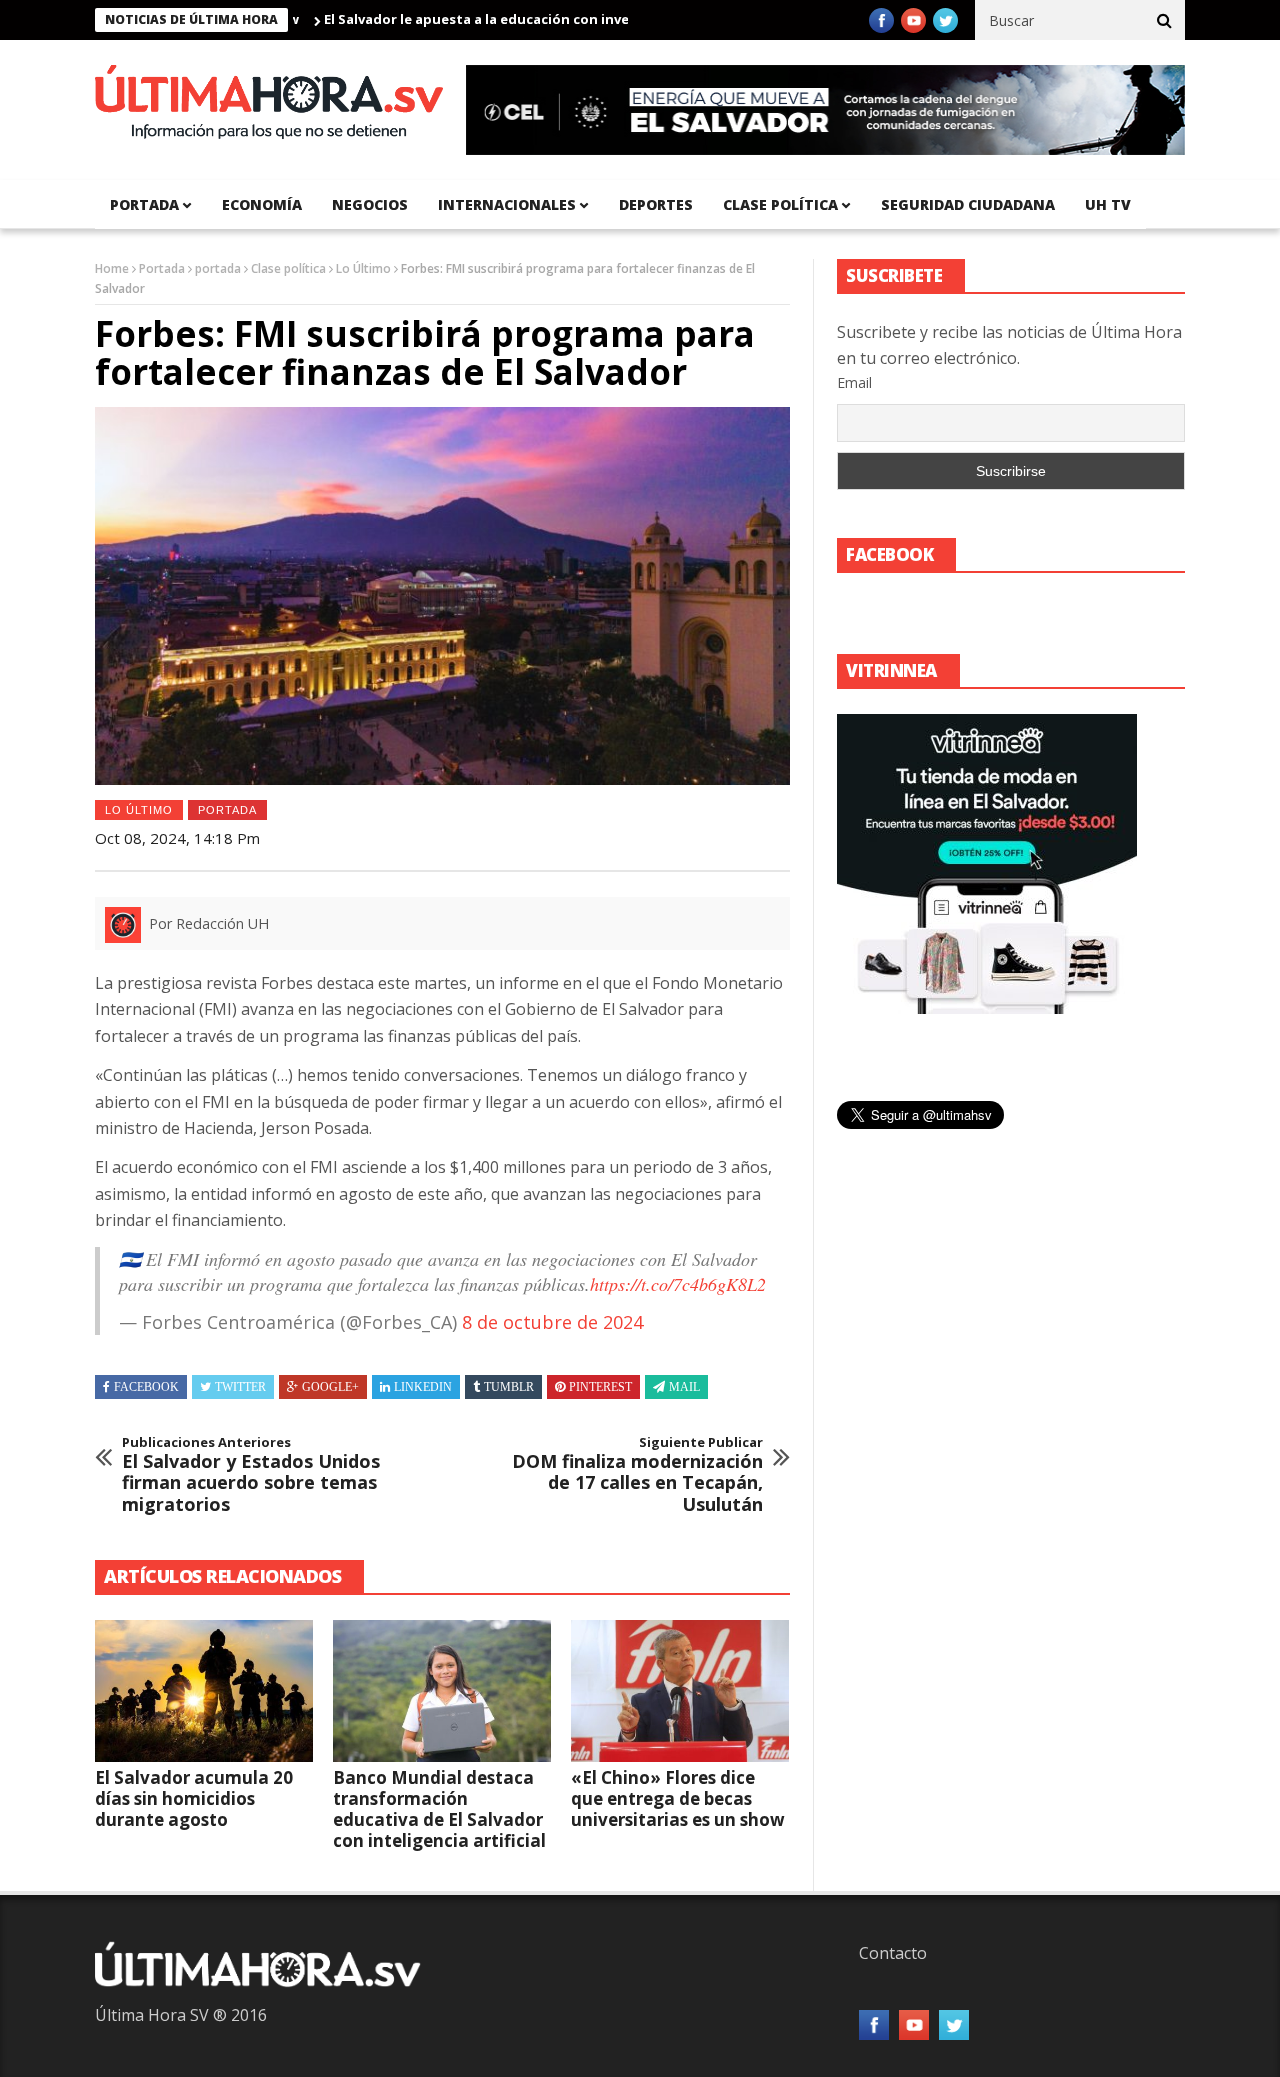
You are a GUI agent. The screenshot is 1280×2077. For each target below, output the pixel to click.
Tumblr (509, 1387)
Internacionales (507, 204)
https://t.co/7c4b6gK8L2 (678, 1284)
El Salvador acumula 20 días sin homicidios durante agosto (194, 1798)
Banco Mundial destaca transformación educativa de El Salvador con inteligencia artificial (439, 1809)
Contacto (893, 1953)
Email (854, 382)
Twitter (240, 1387)
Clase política (780, 204)
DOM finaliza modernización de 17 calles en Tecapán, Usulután (637, 1475)
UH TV (1108, 204)
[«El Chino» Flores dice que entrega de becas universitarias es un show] (680, 1691)
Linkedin (423, 1387)
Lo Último (363, 268)
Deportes (656, 204)
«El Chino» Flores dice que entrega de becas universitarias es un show (678, 1798)
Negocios (370, 204)
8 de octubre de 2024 (552, 1322)
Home (112, 268)
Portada (162, 268)
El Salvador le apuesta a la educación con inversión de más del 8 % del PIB (517, 19)
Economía (262, 204)
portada (144, 204)
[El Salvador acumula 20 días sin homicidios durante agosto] (204, 1691)
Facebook (146, 1387)
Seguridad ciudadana (968, 204)
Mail (684, 1387)
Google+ (330, 1387)
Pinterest (600, 1387)
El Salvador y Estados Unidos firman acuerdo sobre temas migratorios (251, 1475)
